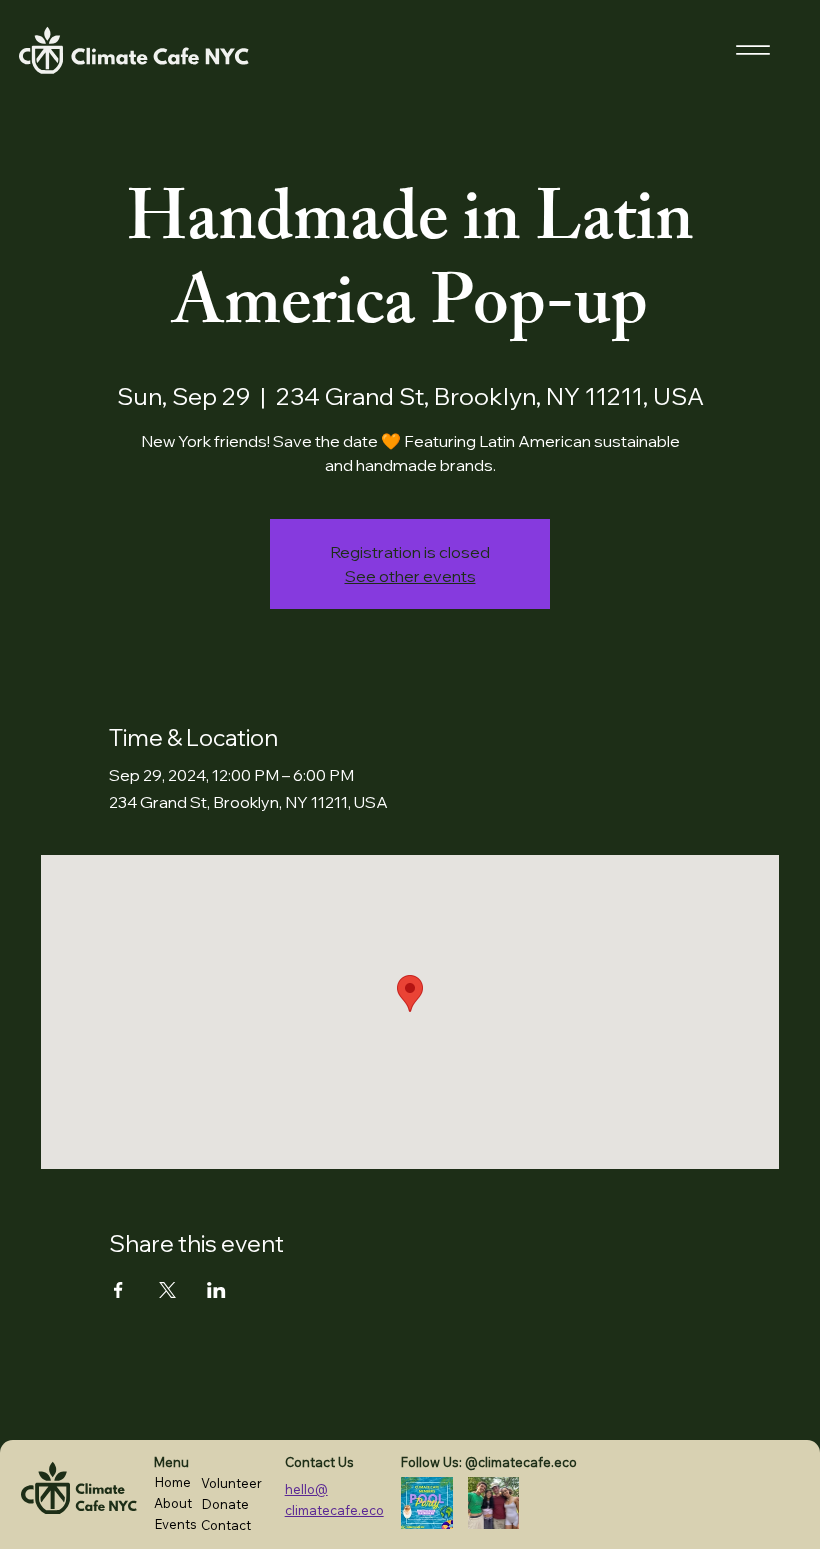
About (173, 1503)
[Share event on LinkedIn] (216, 1290)
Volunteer (231, 1483)
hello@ (306, 1489)
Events (175, 1524)
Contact (226, 1525)
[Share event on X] (167, 1290)
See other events (410, 576)
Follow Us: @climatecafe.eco (489, 1462)
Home (172, 1482)
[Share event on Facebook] (118, 1290)
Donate (225, 1504)
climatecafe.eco (334, 1510)
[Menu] (753, 50)
